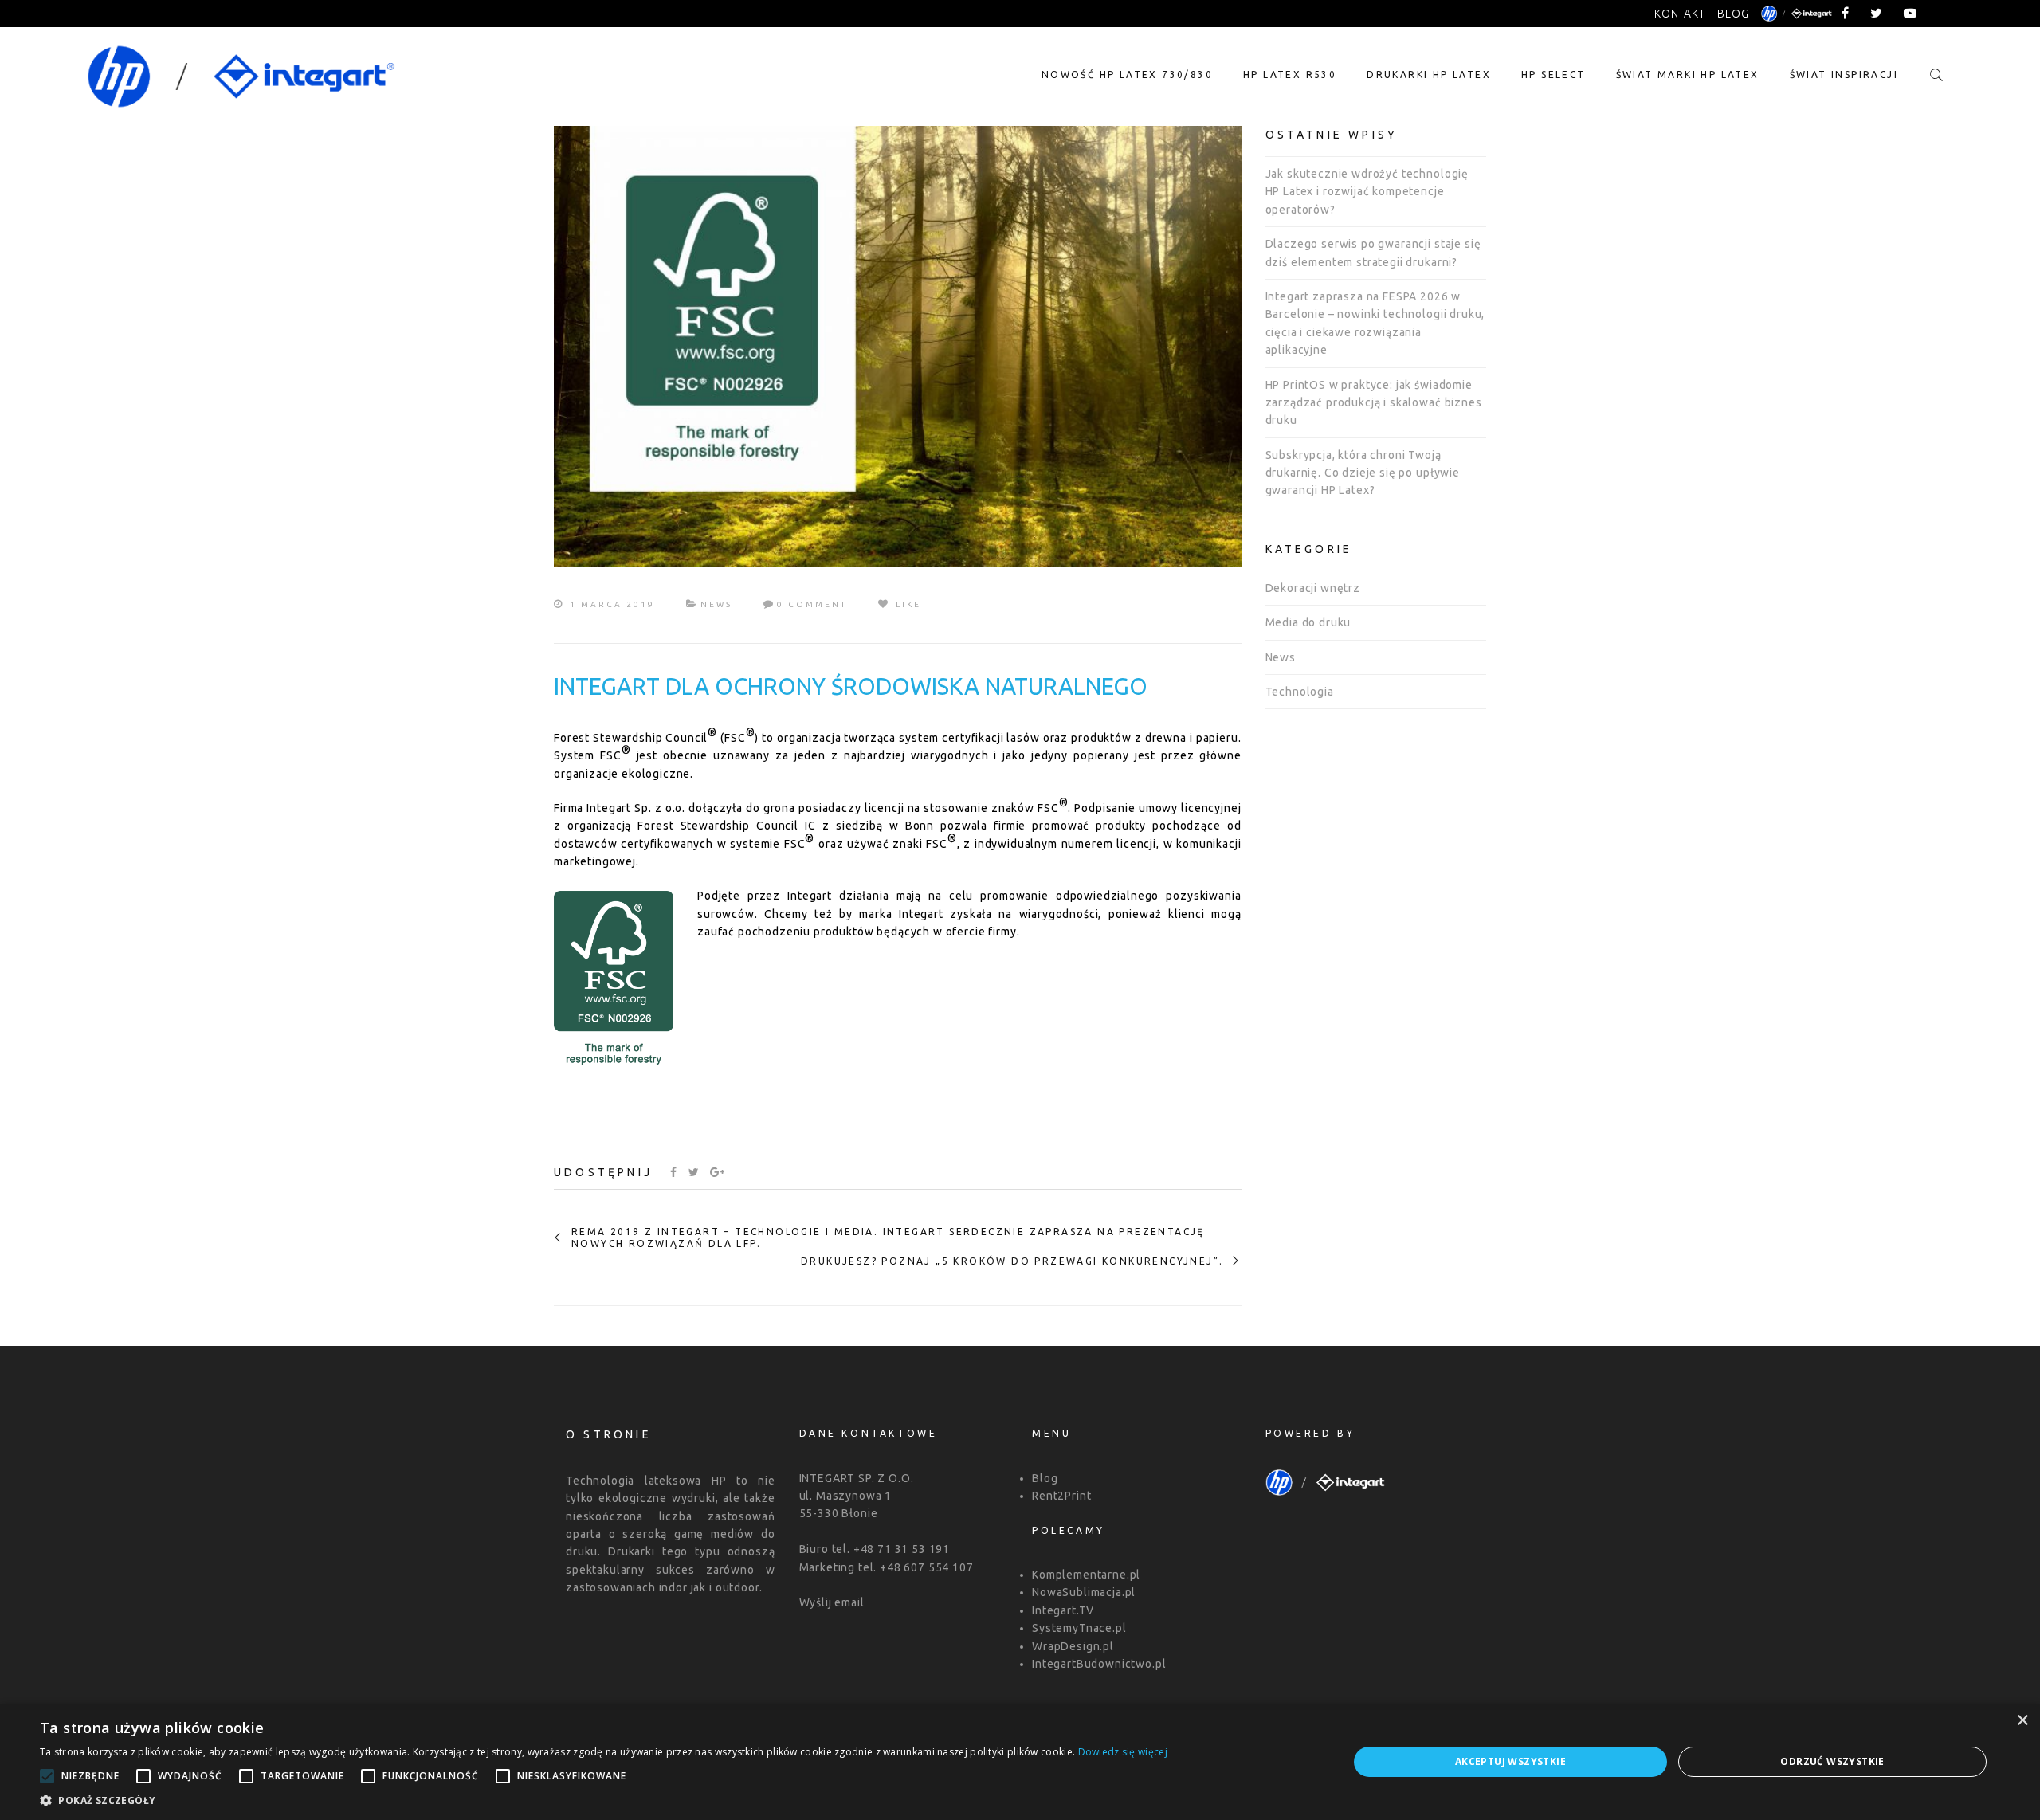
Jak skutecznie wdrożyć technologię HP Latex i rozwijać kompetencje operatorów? (1367, 192)
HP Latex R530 (1290, 75)
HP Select (1554, 75)
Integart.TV (1063, 1610)
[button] (604, 1800)
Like (906, 604)
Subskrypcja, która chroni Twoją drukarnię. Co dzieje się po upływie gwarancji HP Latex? (1363, 473)
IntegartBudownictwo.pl (1099, 1664)
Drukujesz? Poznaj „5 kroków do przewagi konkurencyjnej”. (1012, 1261)
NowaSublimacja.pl (1084, 1592)
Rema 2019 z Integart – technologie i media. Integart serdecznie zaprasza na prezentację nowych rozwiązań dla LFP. (888, 1237)
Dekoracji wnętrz (1313, 588)
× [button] (2022, 1721)
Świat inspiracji (1844, 75)
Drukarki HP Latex (1429, 75)
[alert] (1020, 1762)
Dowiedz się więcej (1123, 1752)
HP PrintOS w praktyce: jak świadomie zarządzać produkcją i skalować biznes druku (1374, 403)
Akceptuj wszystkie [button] (1510, 1761)
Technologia (1300, 692)
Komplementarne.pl (1086, 1575)
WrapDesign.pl (1073, 1646)
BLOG (1733, 14)
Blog (1045, 1478)
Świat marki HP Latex (1688, 75)
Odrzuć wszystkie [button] (1832, 1761)
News (716, 604)
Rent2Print (1061, 1496)
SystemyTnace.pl (1079, 1628)
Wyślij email (832, 1602)
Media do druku (1308, 622)
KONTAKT (1680, 14)
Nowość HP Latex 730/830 (1127, 75)
